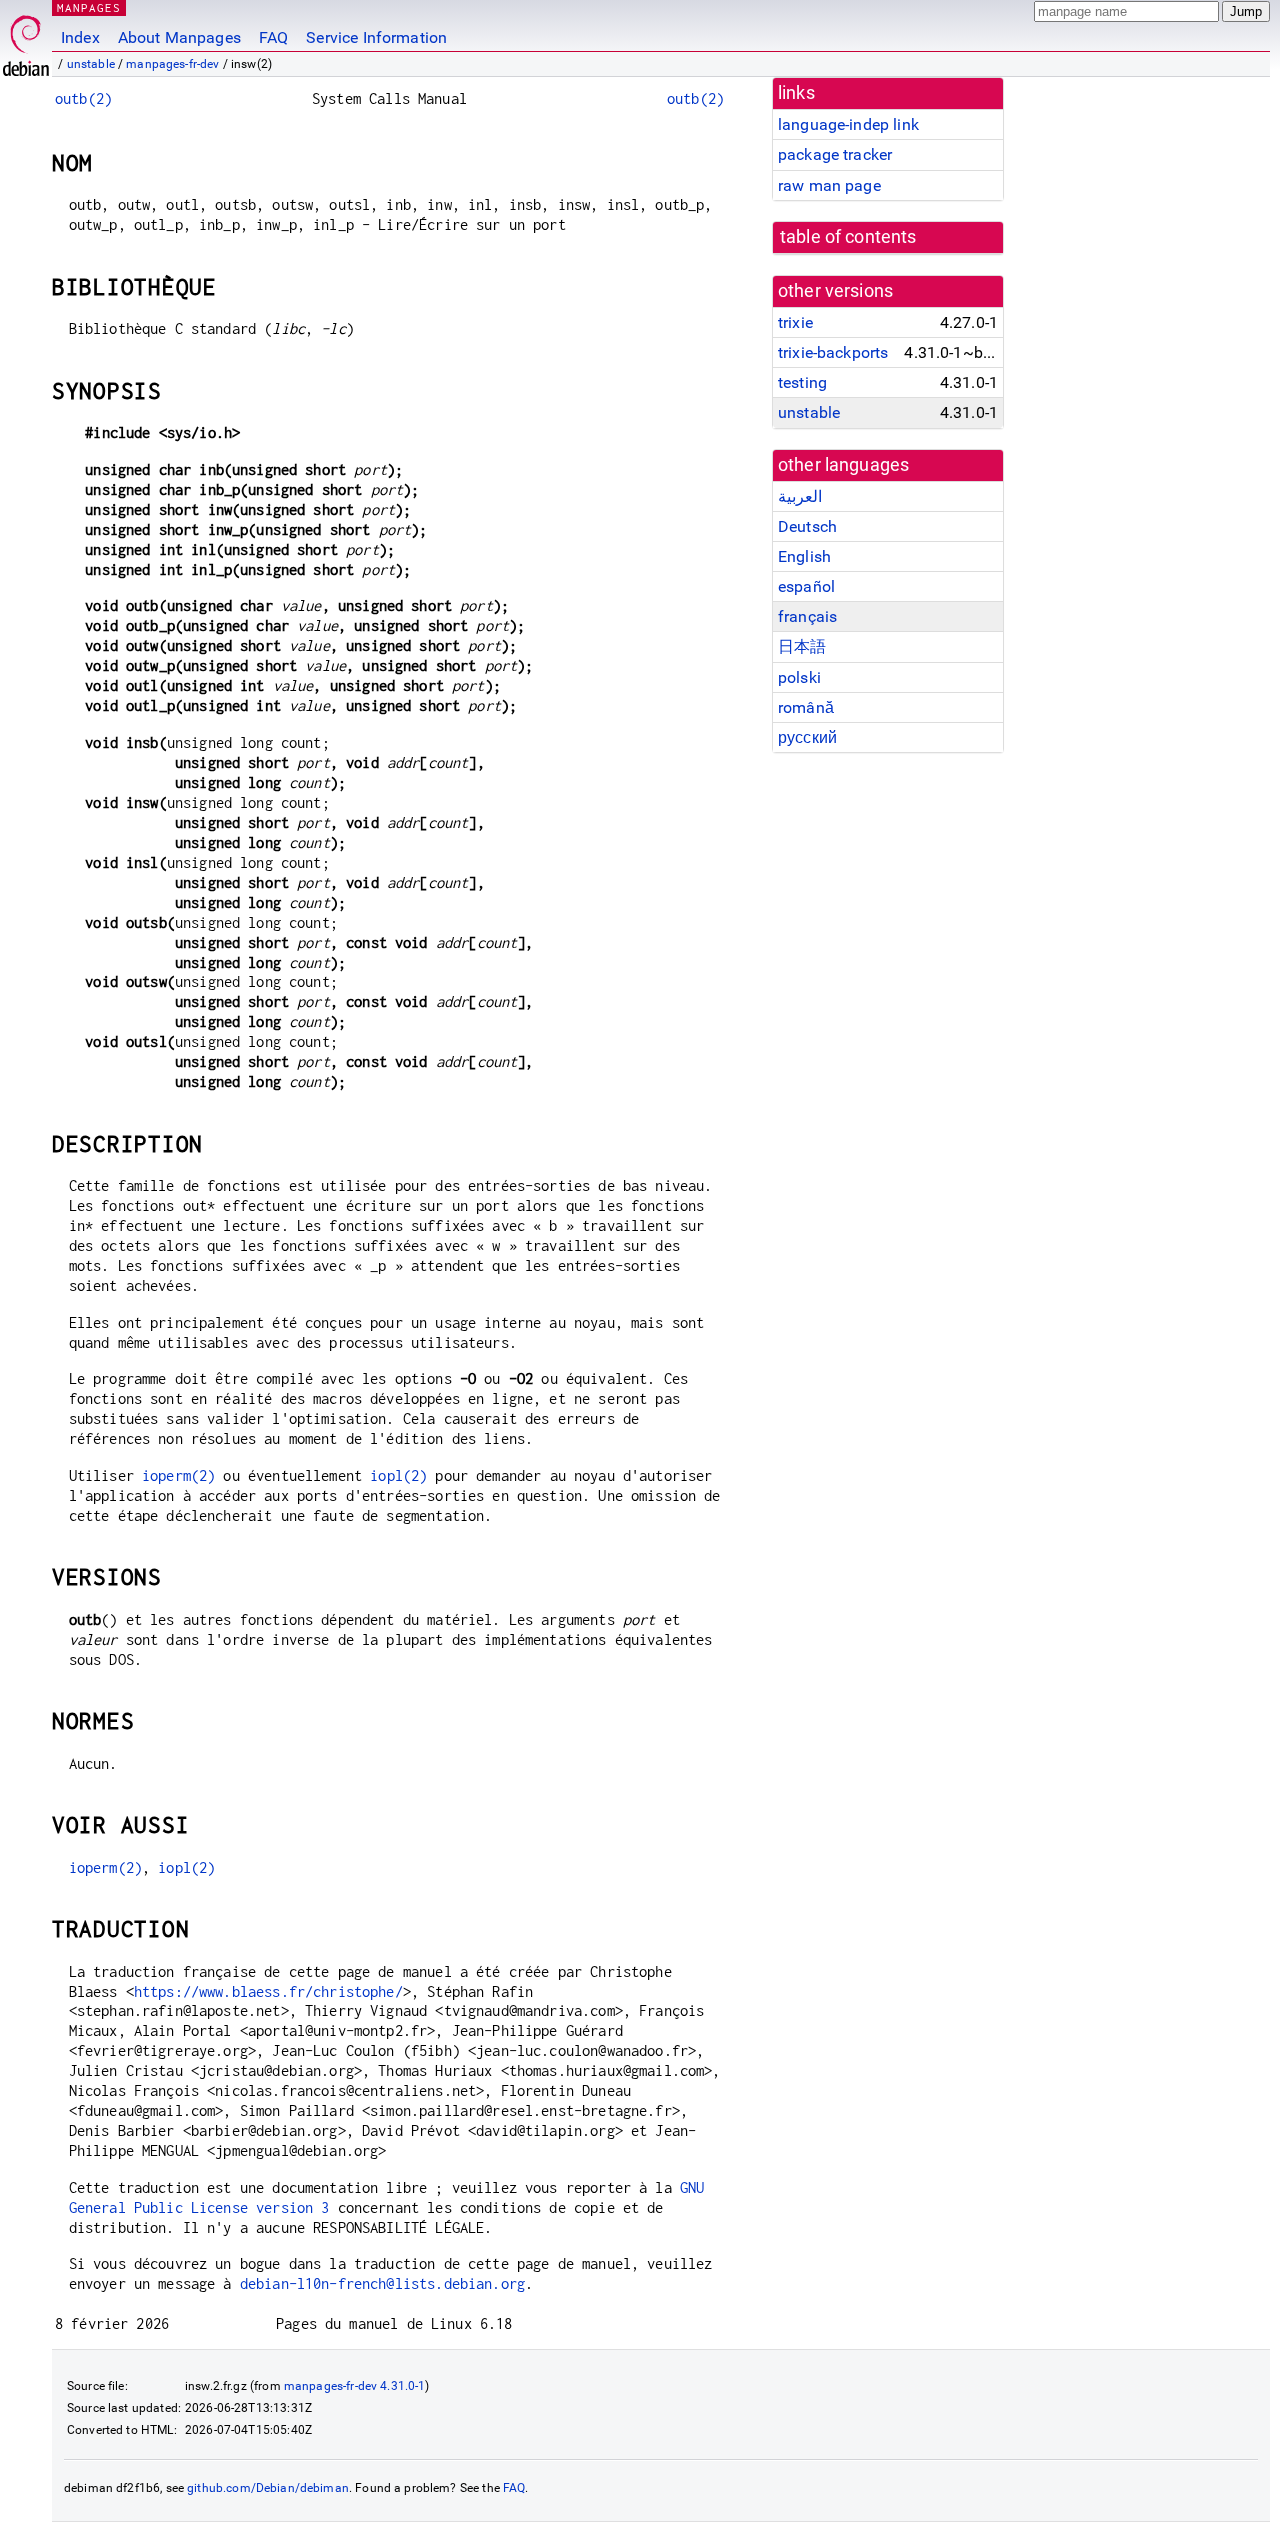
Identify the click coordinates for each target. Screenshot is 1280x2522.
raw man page (829, 185)
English (804, 556)
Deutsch (807, 526)
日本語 (802, 646)
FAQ (273, 37)
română (806, 707)
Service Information (376, 37)
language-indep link (848, 124)
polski (799, 677)
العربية (800, 496)
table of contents (848, 237)
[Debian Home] (26, 40)
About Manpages (179, 37)
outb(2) (83, 98)
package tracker (835, 154)
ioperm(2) (178, 1475)
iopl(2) (398, 1475)
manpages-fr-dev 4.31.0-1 (355, 2386)
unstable (91, 64)
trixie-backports (833, 352)
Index (80, 37)
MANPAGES (89, 7)
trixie (795, 322)
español (806, 586)
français (807, 616)
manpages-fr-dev (172, 64)
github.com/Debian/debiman (268, 2488)
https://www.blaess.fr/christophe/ (268, 1991)
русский (807, 737)
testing (802, 382)
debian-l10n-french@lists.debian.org (382, 2283)
